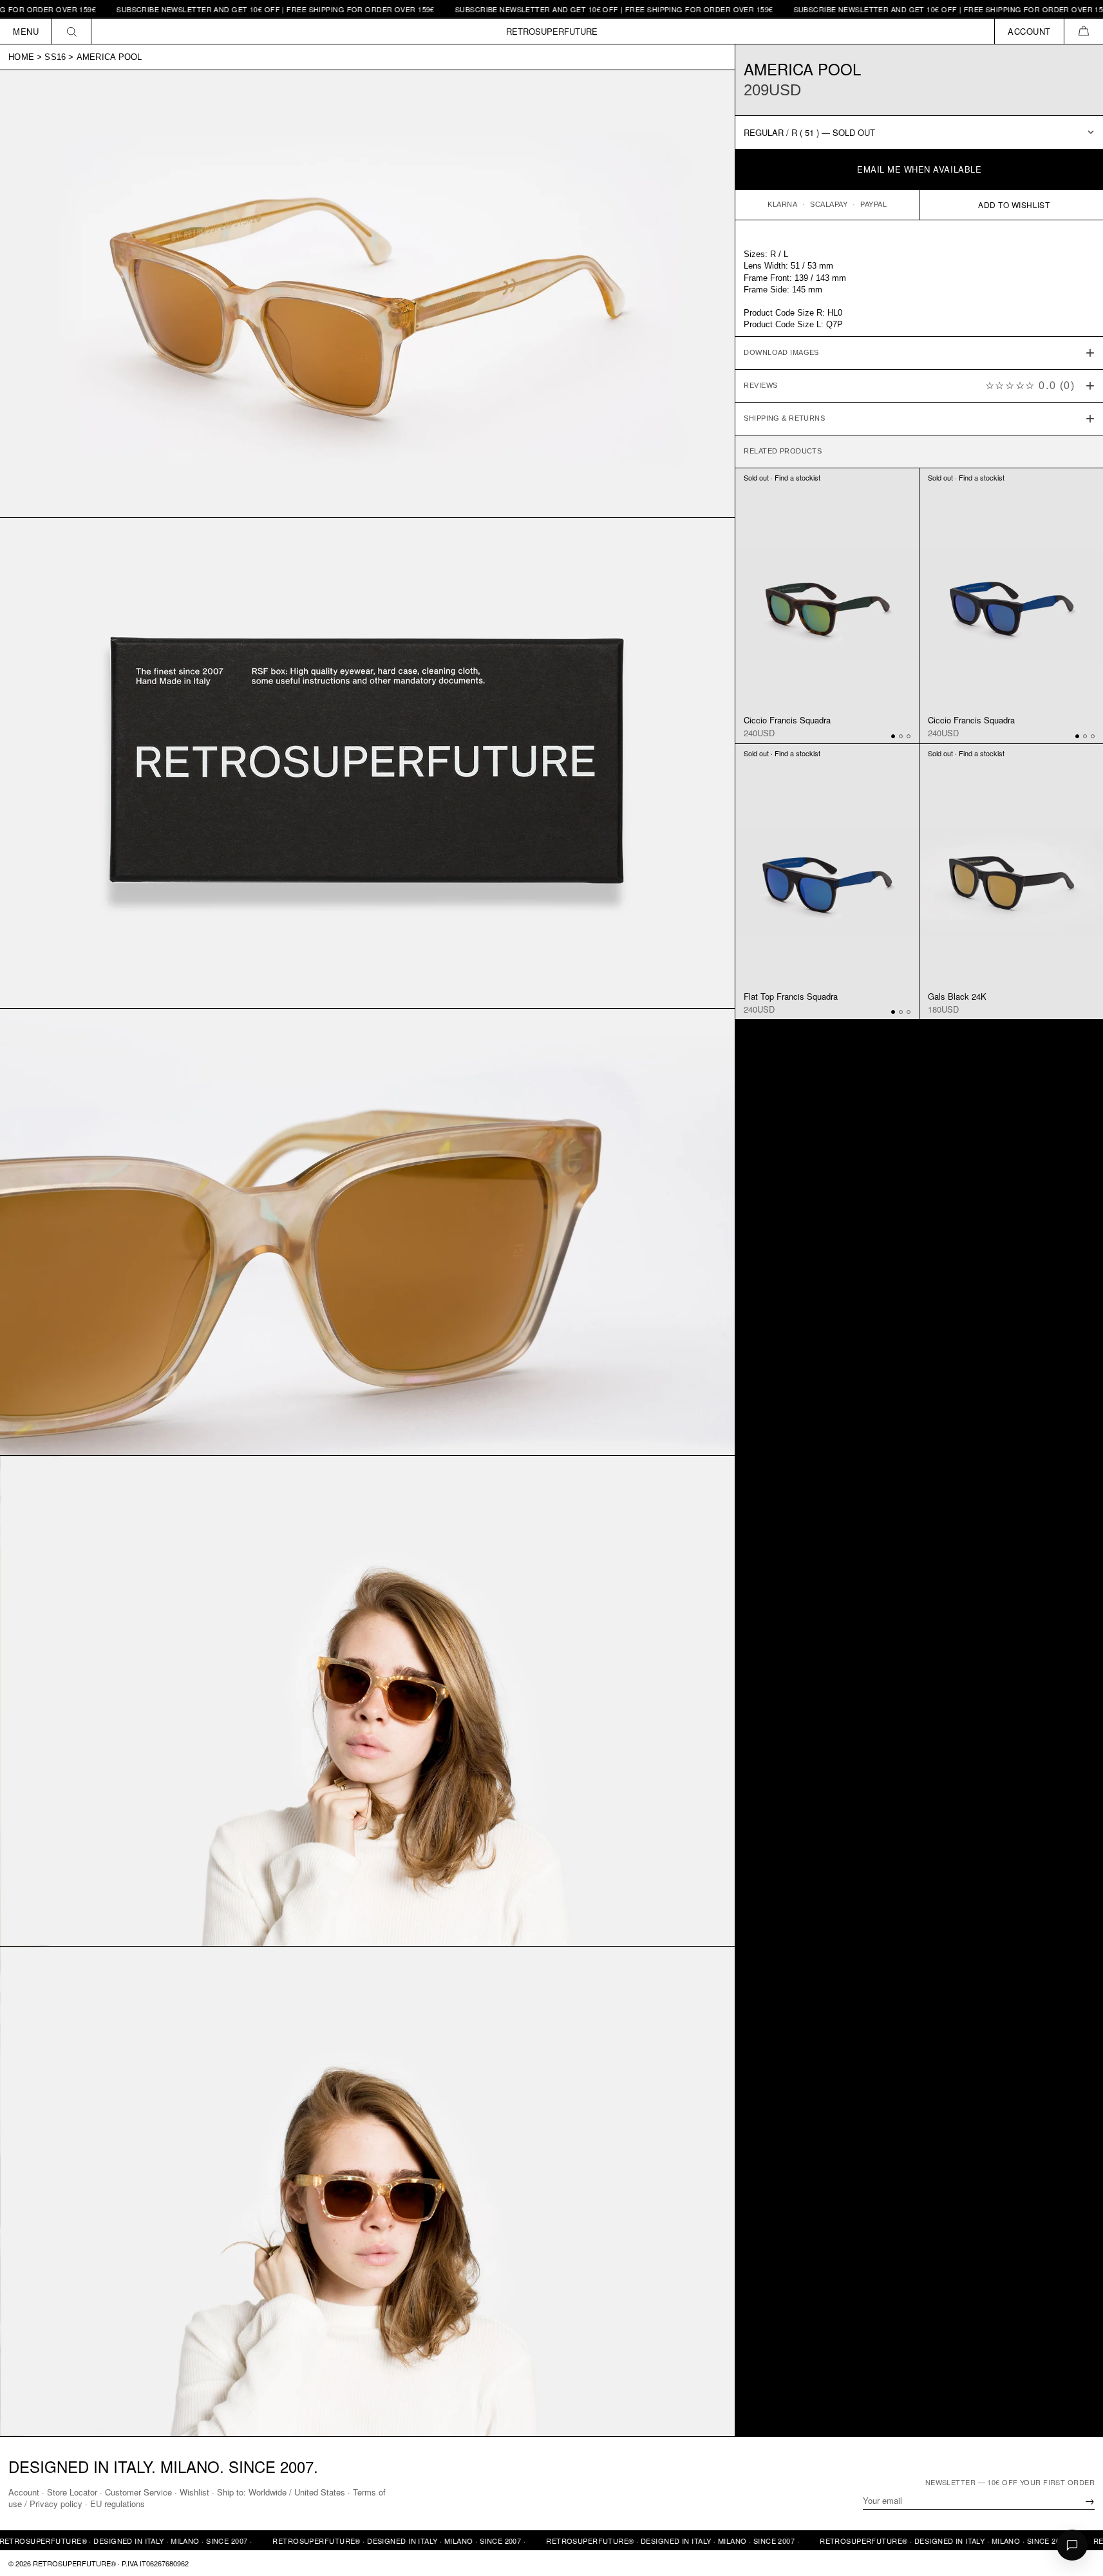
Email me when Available (919, 169)
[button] (1083, 31)
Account (24, 2492)
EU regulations (118, 2504)
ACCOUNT (1029, 31)
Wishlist (194, 2492)
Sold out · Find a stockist (782, 477)
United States (320, 2492)
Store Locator (72, 2492)
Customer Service (138, 2492)
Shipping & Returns (784, 418)
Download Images (781, 352)
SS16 (55, 57)
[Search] (72, 31)
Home (21, 57)
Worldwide (268, 2492)
